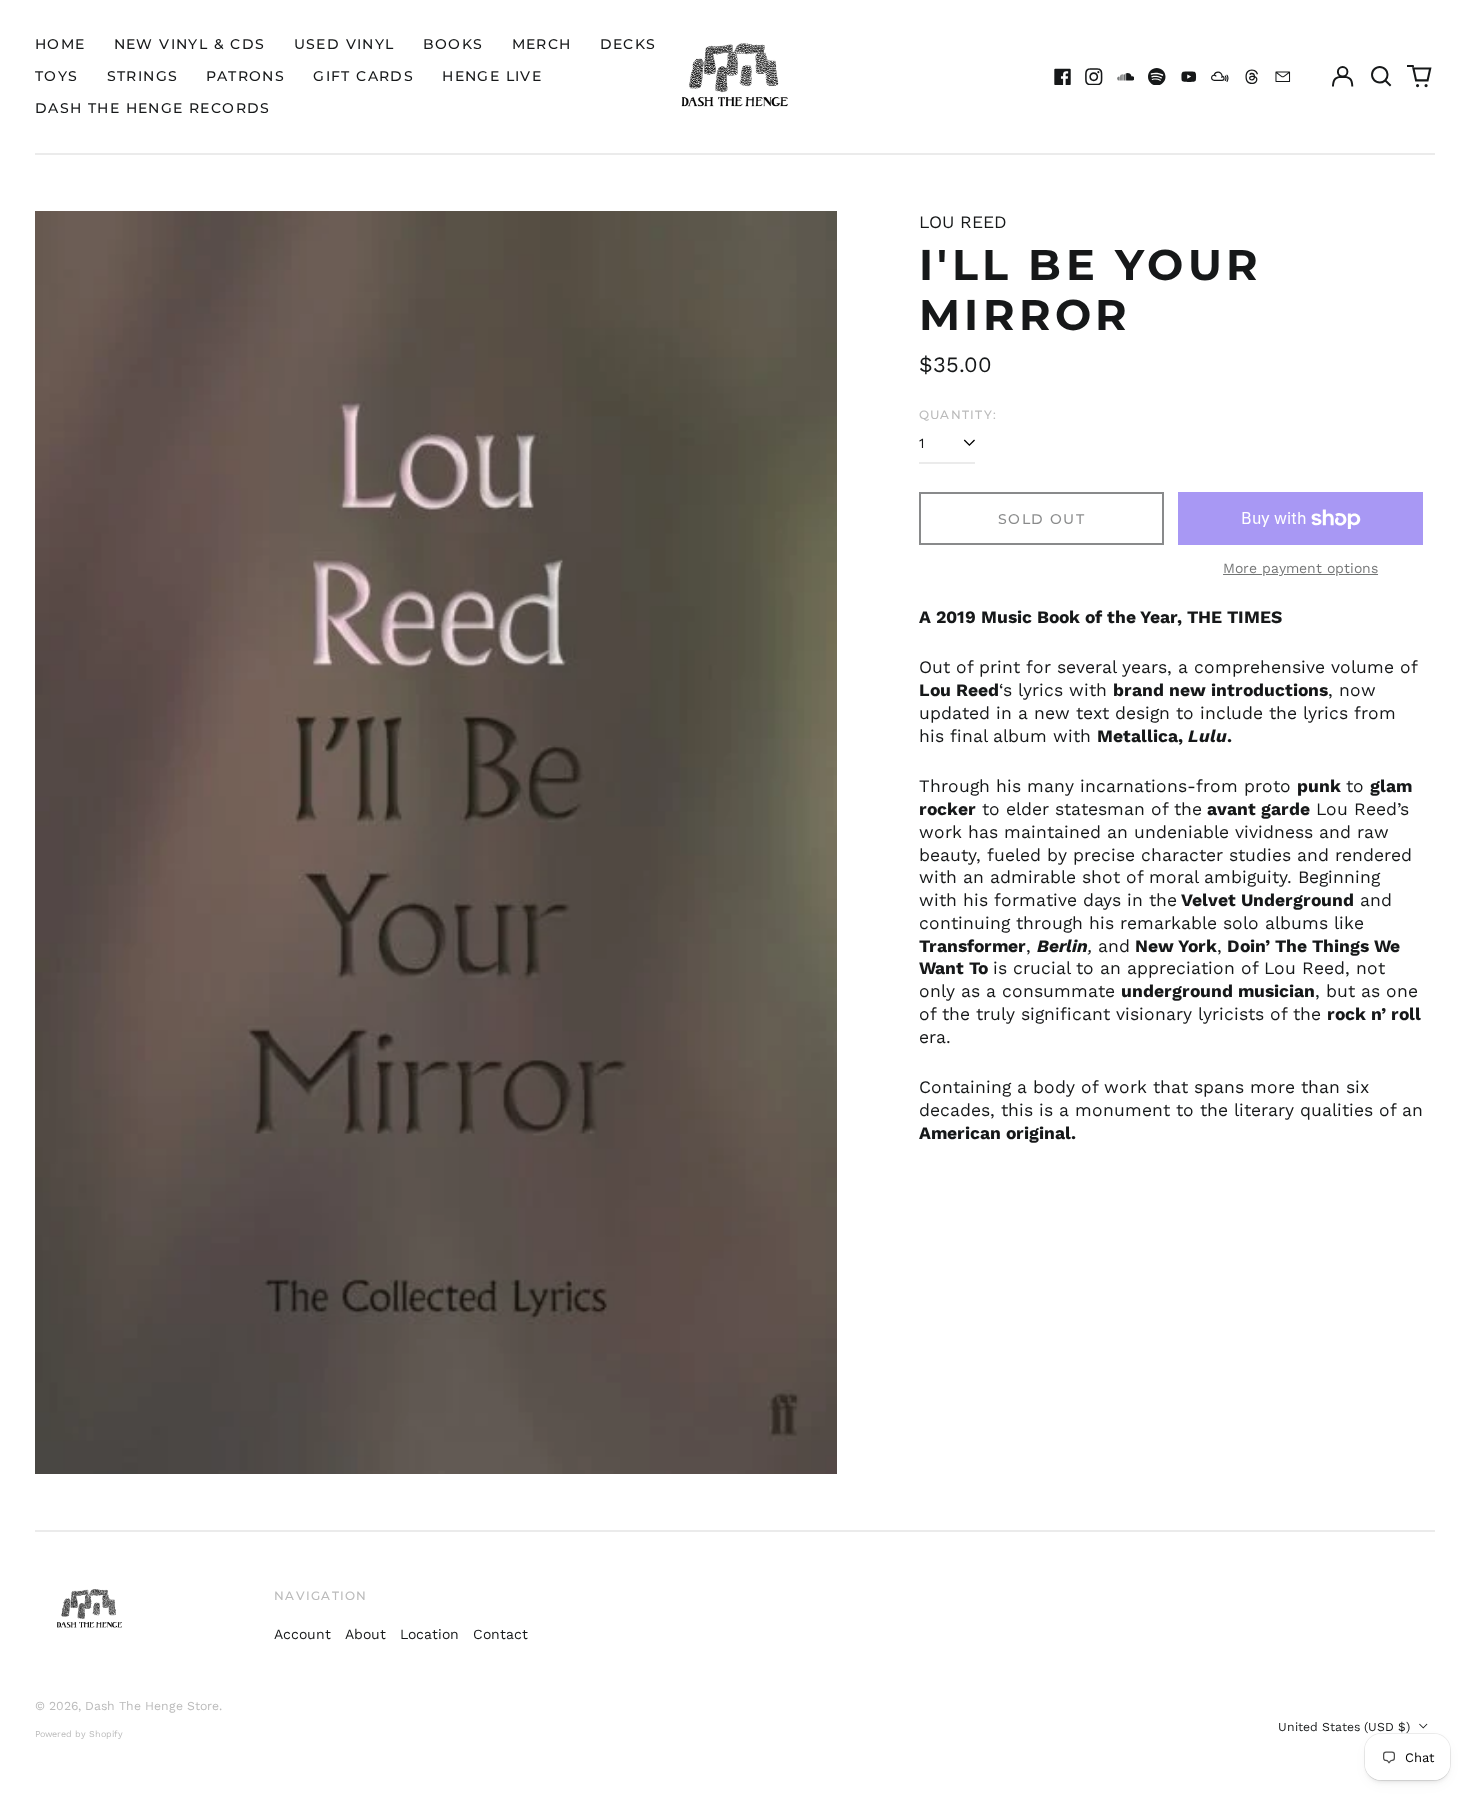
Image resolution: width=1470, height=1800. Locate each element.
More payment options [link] (1300, 568)
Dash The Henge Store (152, 1706)
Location (429, 1634)
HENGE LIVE (492, 76)
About (365, 1634)
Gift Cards (363, 76)
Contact (500, 1634)
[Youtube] (1189, 77)
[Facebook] (1063, 77)
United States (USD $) (1346, 1727)
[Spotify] (1157, 77)
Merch (542, 44)
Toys (57, 76)
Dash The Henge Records (153, 108)
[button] (1381, 77)
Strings (143, 76)
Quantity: (958, 414)
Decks (628, 44)
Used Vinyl (344, 44)
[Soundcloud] (1126, 77)
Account (302, 1634)
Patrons (245, 76)
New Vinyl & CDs (190, 44)
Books (453, 44)
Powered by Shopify (79, 1734)
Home (60, 44)
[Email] (1283, 77)
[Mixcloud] (1220, 77)
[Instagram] (1094, 77)
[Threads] (1252, 77)
